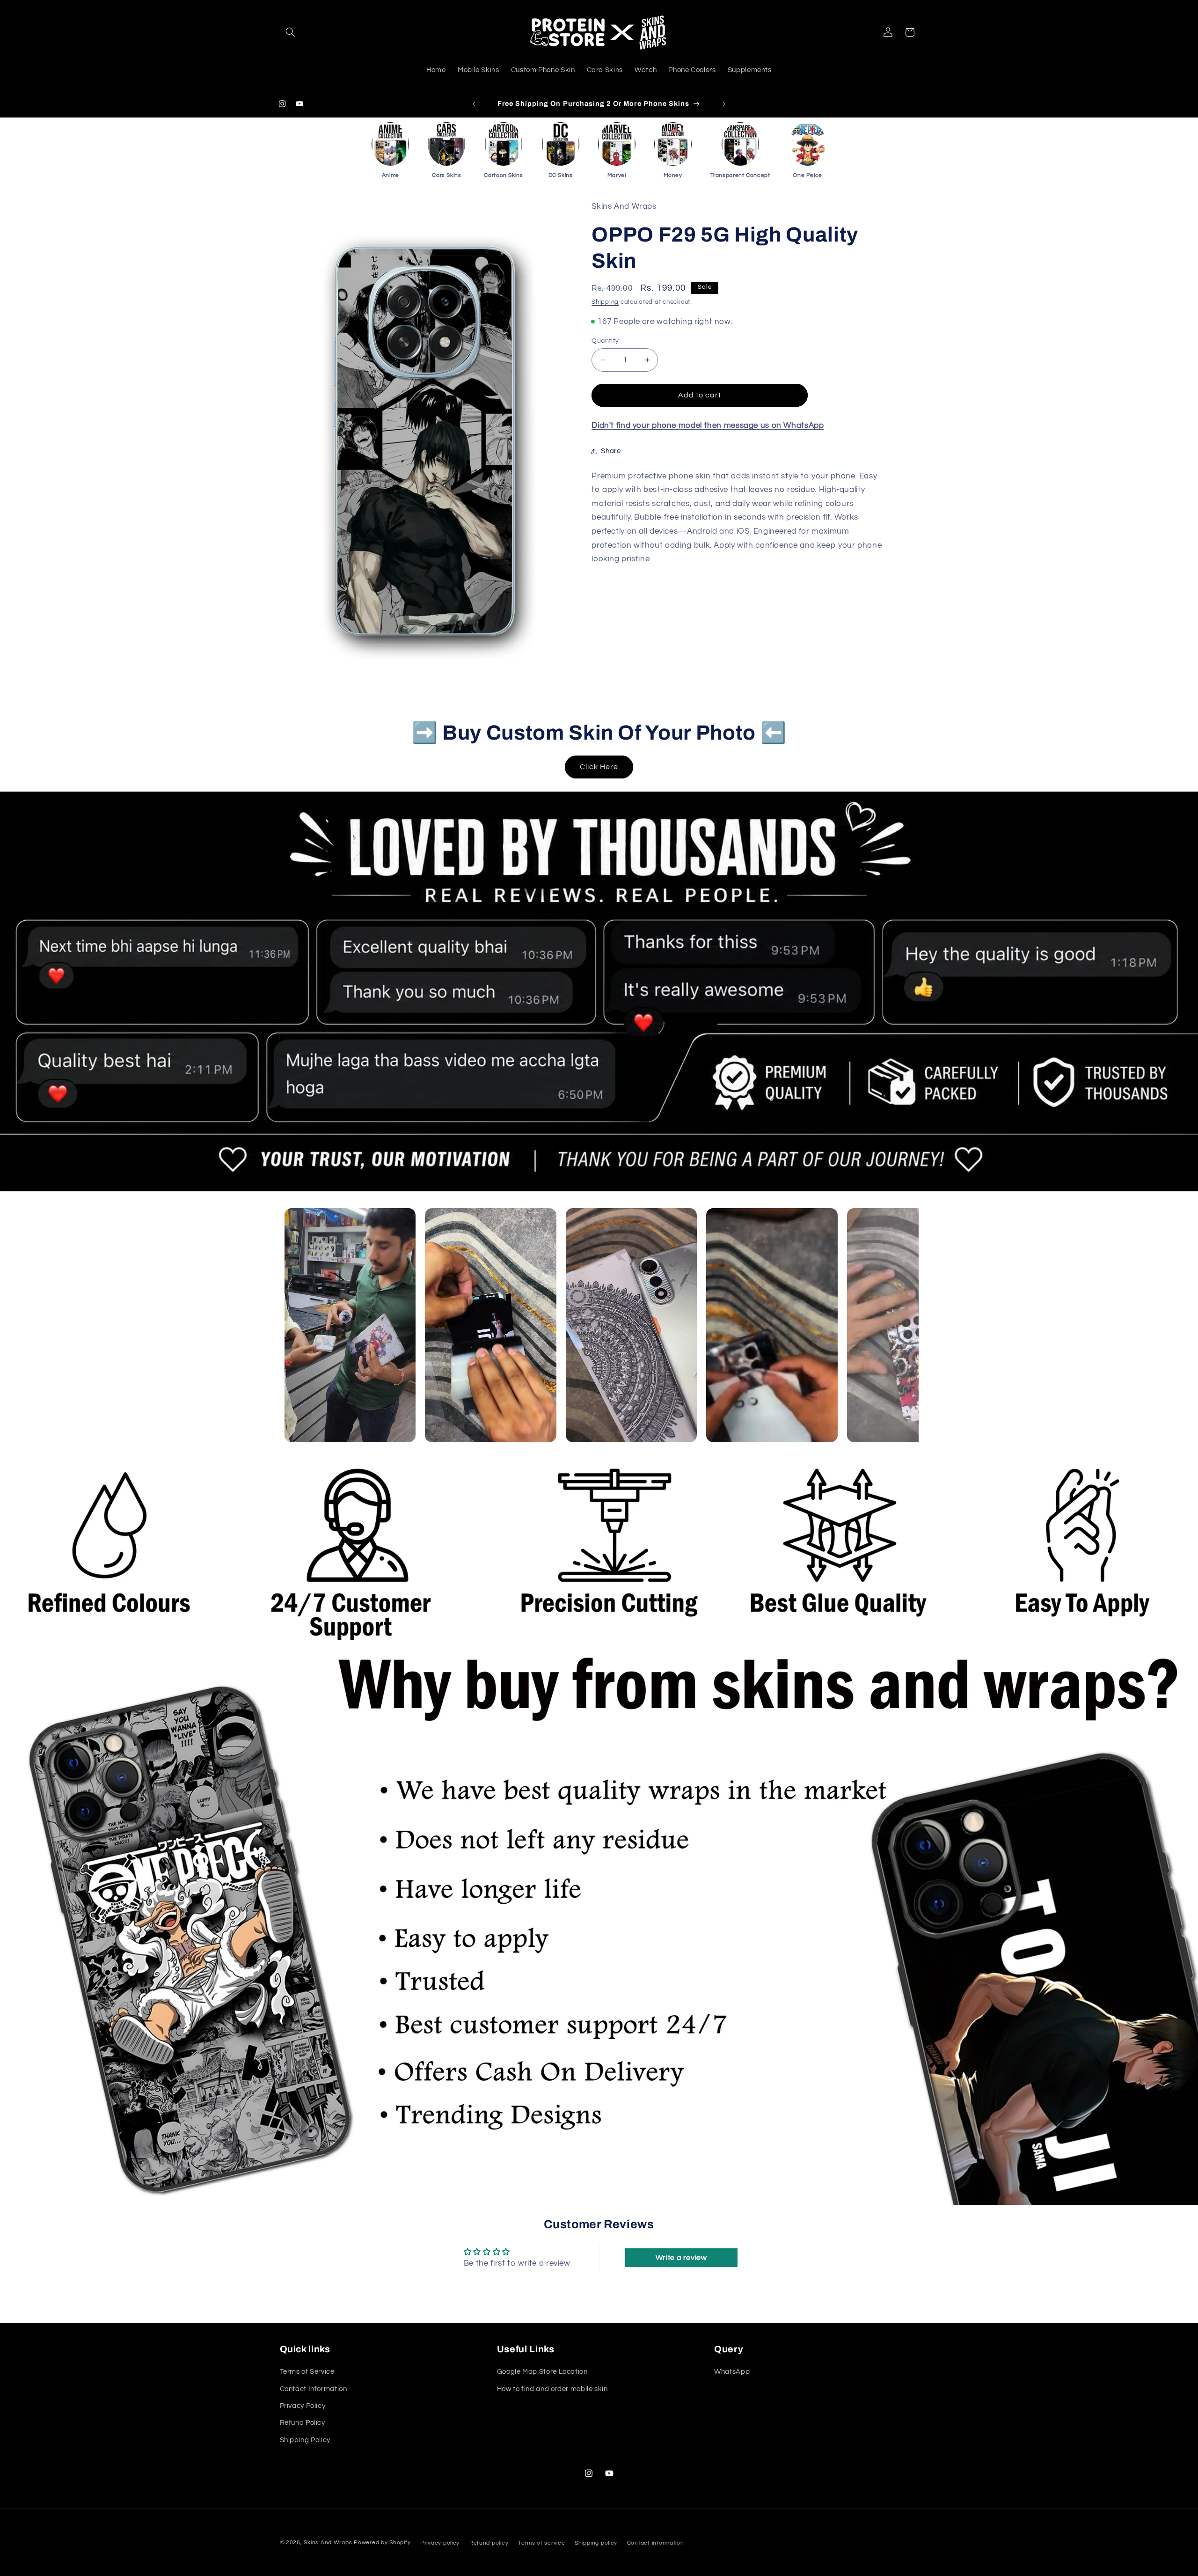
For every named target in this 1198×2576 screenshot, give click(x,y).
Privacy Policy (303, 2406)
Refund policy (489, 2543)
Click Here (599, 767)
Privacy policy (440, 2543)
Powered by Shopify (382, 2543)
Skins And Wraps (328, 2543)
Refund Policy (303, 2423)
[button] (291, 32)
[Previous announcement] (474, 104)
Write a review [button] (681, 2258)
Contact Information (314, 2389)
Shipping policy (596, 2543)
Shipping (605, 302)
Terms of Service (307, 2372)
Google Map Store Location (542, 2372)
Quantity (605, 341)
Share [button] (611, 451)
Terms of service (542, 2543)
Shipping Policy (305, 2440)
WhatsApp (732, 2372)
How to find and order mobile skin (552, 2389)
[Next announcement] (724, 104)
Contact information (656, 2543)
